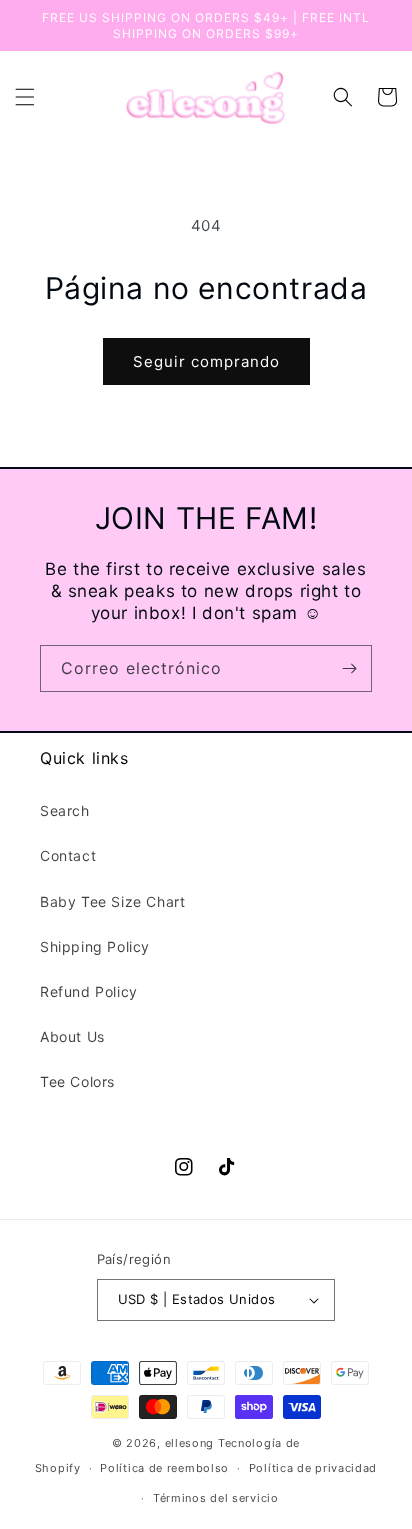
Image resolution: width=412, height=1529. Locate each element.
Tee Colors (77, 1081)
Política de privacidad (313, 1468)
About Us (72, 1036)
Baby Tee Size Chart (112, 901)
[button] (25, 97)
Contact (68, 855)
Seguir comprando (206, 361)
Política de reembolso (164, 1468)
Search (65, 810)
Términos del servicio (216, 1498)
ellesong (190, 1443)
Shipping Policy (95, 946)
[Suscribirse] (349, 668)
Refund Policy (89, 991)
